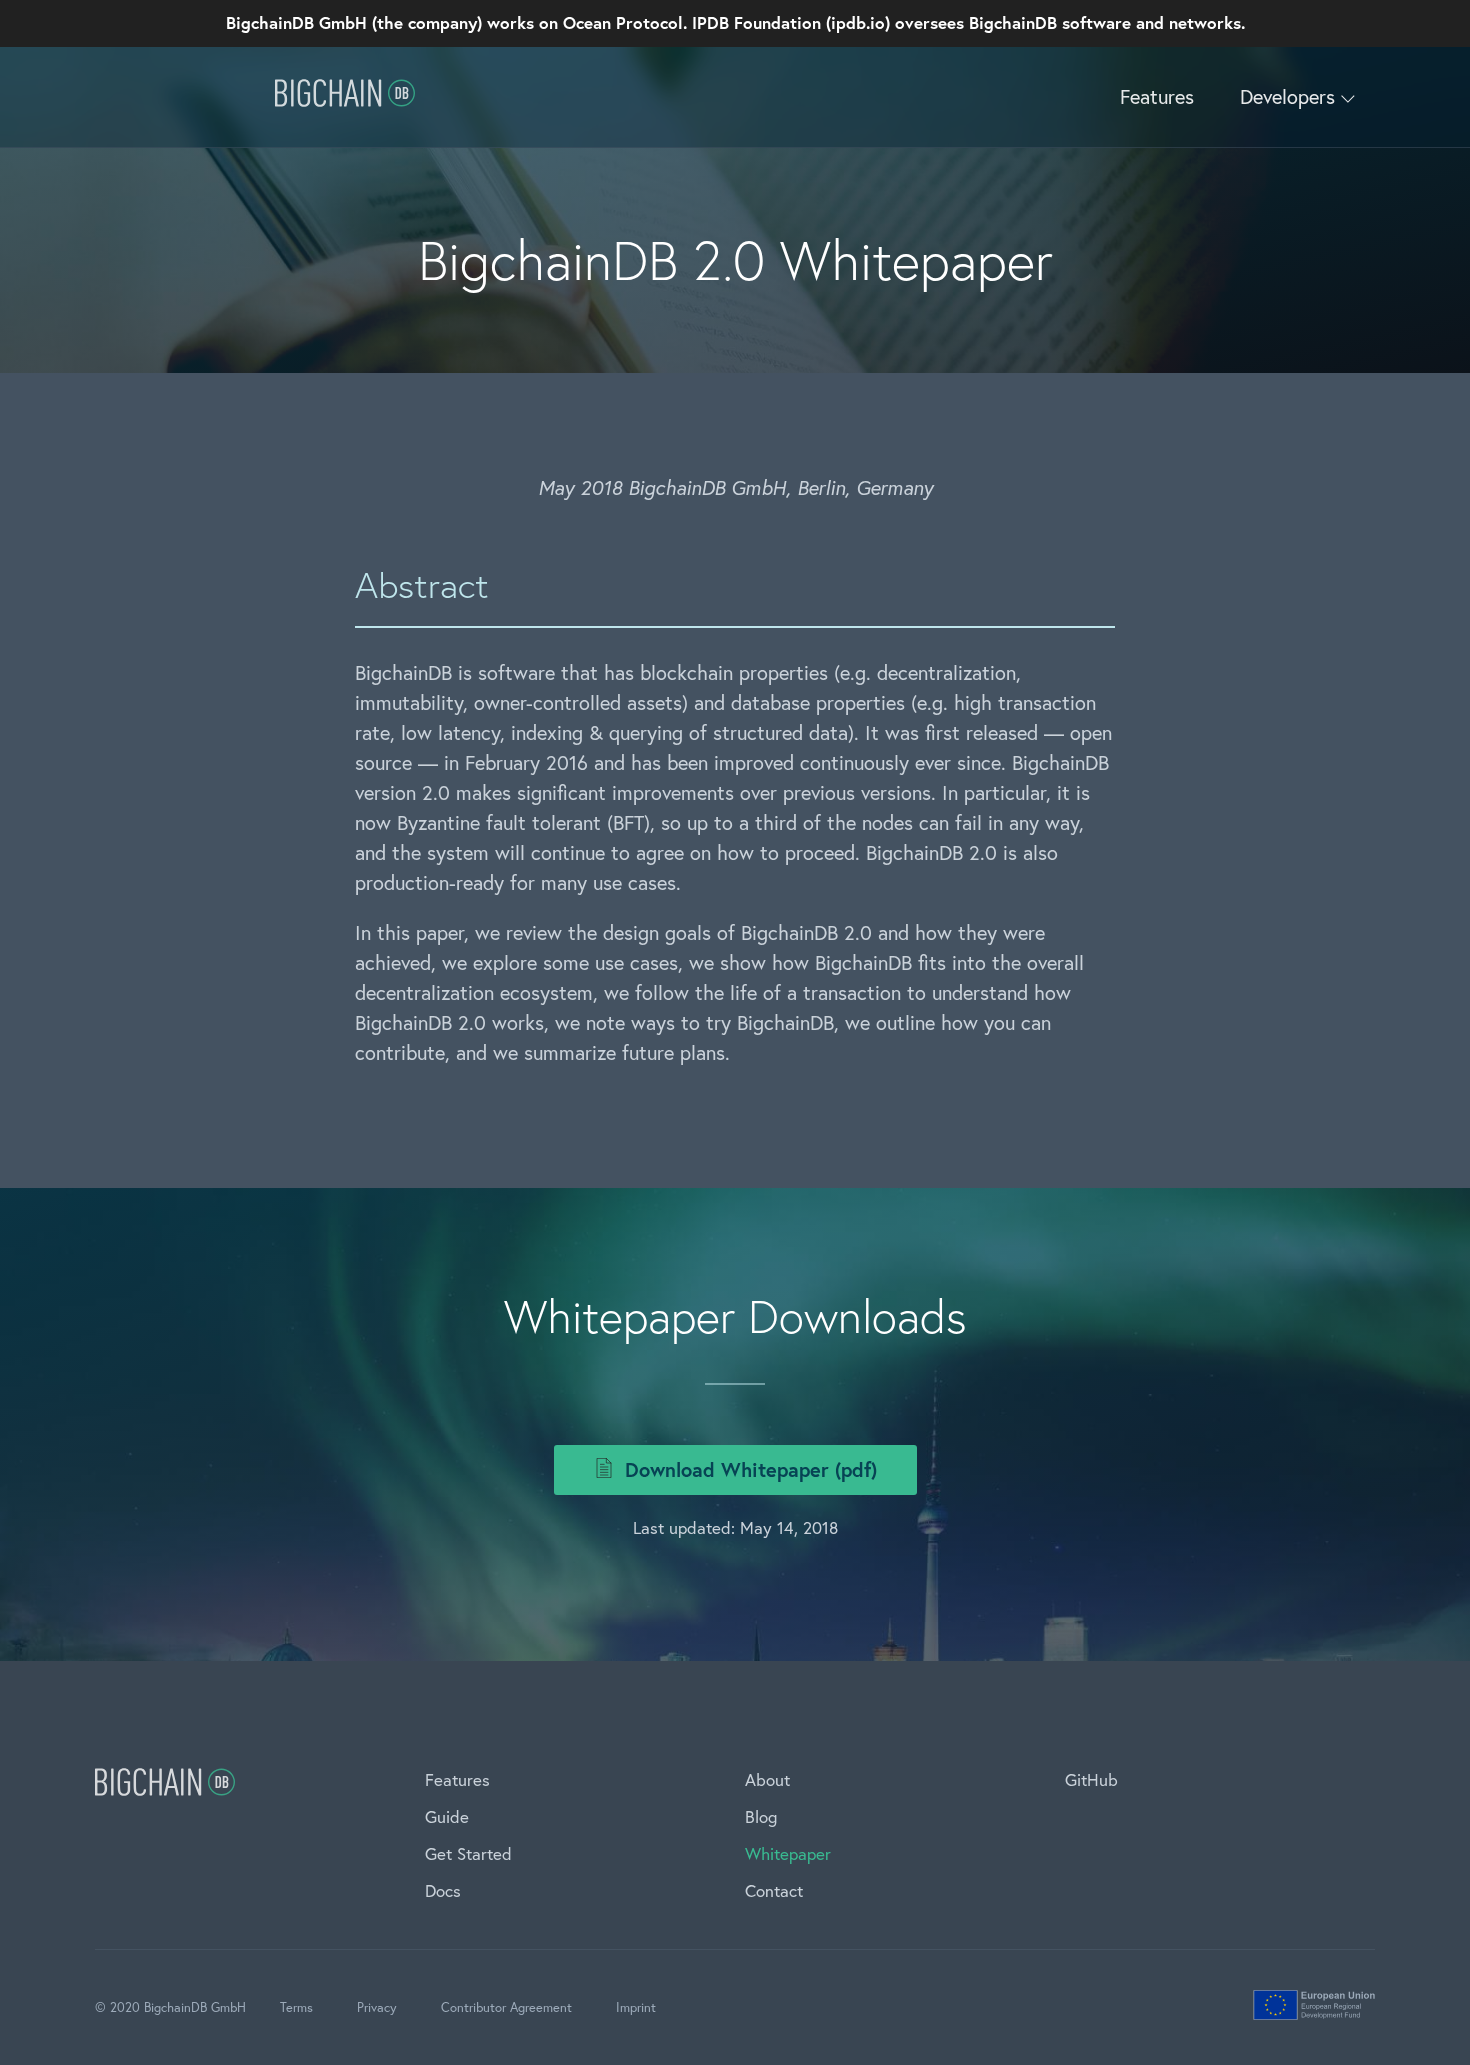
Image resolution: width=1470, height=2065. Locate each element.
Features (1157, 96)
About (767, 1779)
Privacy (377, 2007)
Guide (447, 1816)
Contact (774, 1890)
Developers (1290, 96)
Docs (443, 1890)
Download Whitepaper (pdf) (748, 1469)
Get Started (468, 1853)
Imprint (636, 2007)
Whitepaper (788, 1853)
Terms (296, 2007)
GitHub (1091, 1779)
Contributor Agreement (506, 2007)
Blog (761, 1816)
